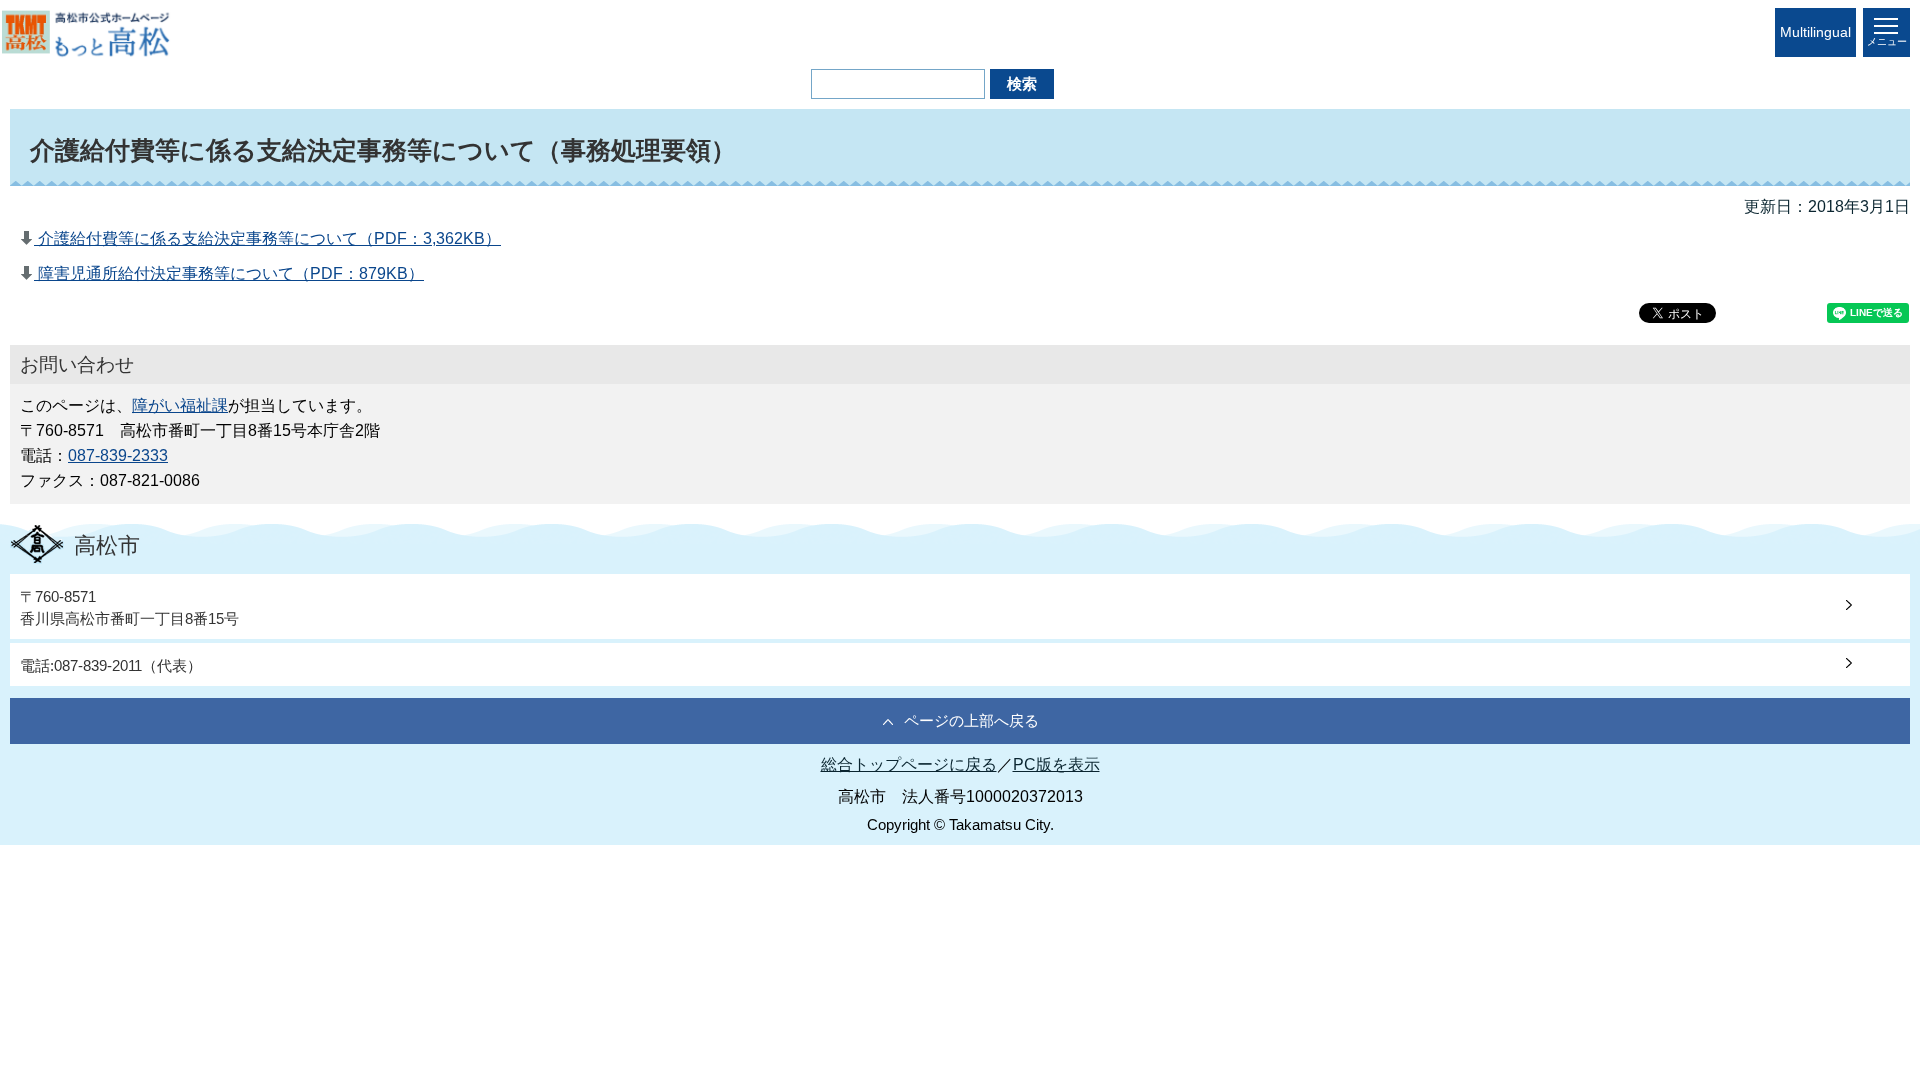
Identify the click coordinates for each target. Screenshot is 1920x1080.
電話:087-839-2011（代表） (111, 665)
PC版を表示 (1056, 764)
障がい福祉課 (180, 405)
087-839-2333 (118, 455)
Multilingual (1815, 32)
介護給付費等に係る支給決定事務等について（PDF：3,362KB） (267, 238)
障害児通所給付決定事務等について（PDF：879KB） (229, 273)
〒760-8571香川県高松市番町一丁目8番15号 (129, 607)
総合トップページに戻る (909, 764)
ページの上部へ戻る (971, 720)
